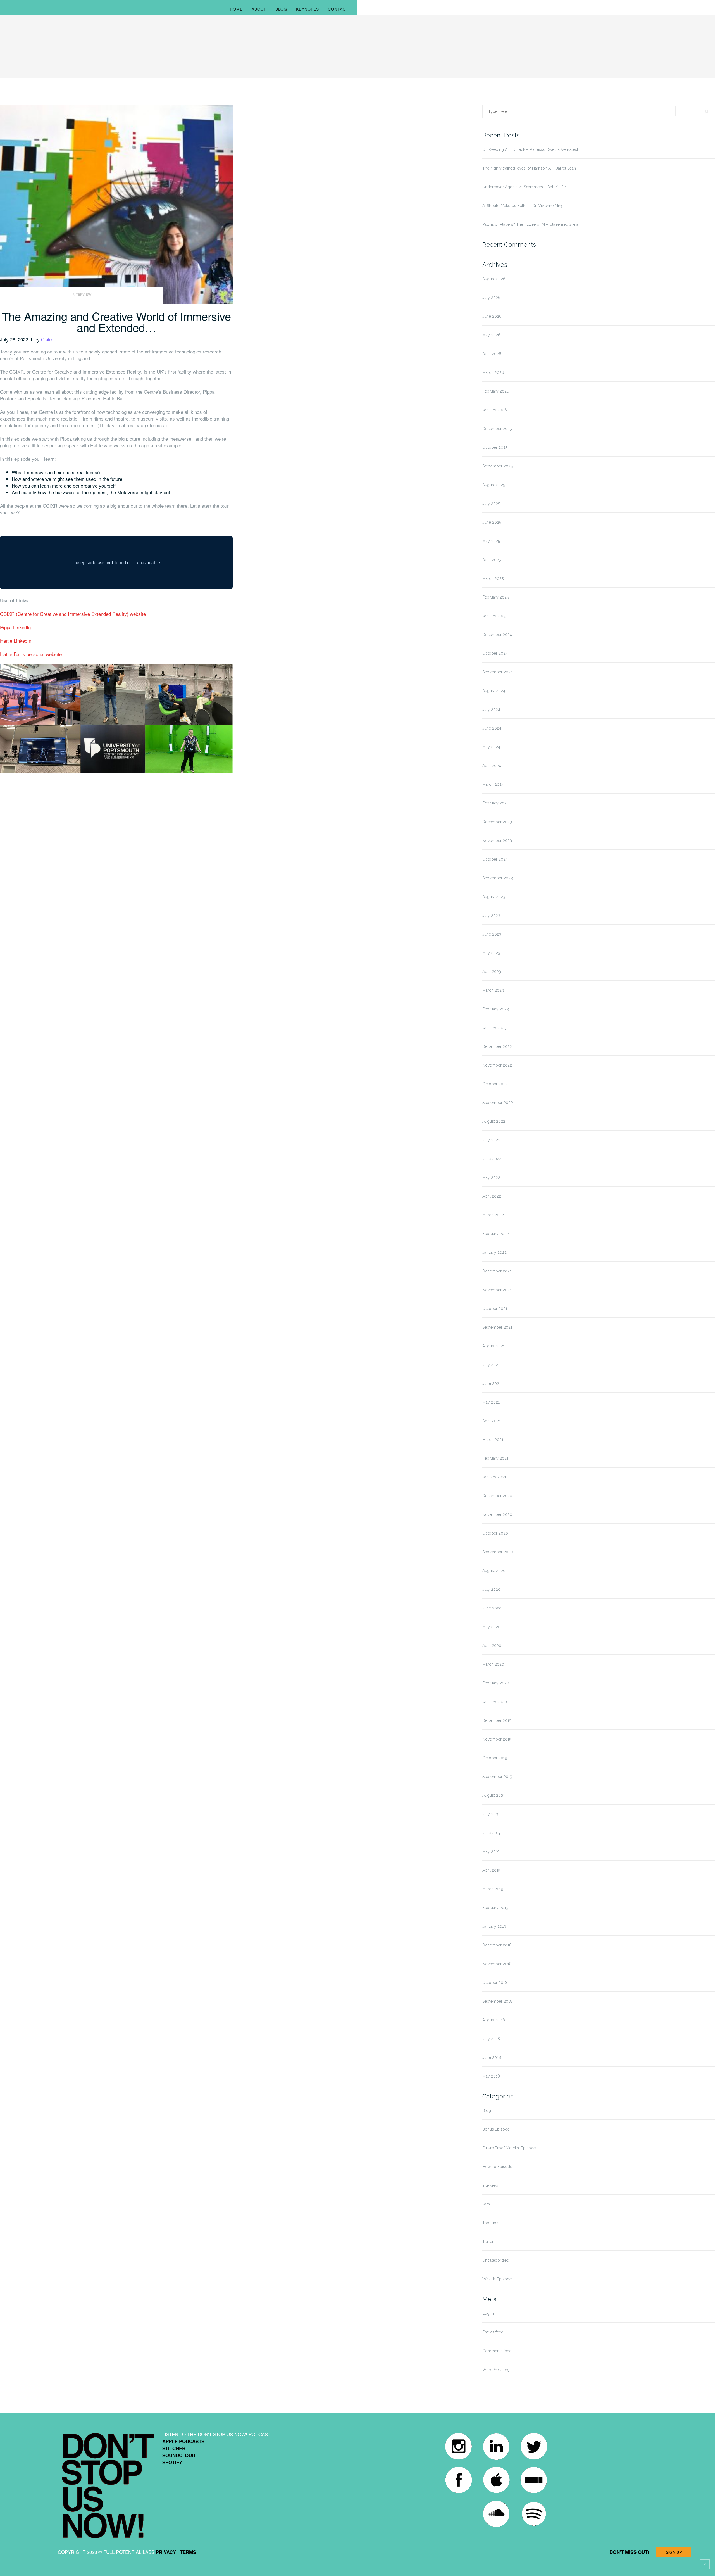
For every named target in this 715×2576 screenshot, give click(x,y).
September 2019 (497, 1777)
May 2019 (491, 1851)
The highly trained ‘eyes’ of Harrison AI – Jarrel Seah (529, 168)
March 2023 (493, 990)
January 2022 (494, 1252)
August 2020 (494, 1571)
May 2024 (491, 747)
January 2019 (494, 1926)
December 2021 (497, 1271)
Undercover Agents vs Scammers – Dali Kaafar (524, 187)
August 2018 (494, 2020)
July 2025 (491, 504)
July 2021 (491, 1365)
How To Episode (497, 2167)
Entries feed (493, 2332)
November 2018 (497, 1964)
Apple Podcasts (183, 2441)
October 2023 (495, 859)
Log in (488, 2313)
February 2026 (496, 391)
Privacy (166, 2552)
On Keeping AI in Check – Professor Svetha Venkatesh (531, 149)
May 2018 (491, 2076)
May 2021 (491, 1402)
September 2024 (498, 672)
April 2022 (492, 1196)
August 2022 (494, 1121)
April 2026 (492, 354)
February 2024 (496, 803)
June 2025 (492, 522)
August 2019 (494, 1795)
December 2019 (497, 1720)
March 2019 (493, 1889)
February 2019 (495, 1908)
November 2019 (497, 1739)
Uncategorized (496, 2260)
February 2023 (496, 1009)
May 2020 (491, 1627)
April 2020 (492, 1646)
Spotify (172, 2462)
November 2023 (497, 841)
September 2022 (498, 1103)
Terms (188, 2552)
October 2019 (495, 1758)
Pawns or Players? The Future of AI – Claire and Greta (530, 224)
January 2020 (495, 1702)
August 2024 (494, 691)
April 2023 (492, 972)
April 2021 (491, 1421)
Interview (82, 295)
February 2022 (496, 1234)
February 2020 (496, 1683)
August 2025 (494, 485)
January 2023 (494, 1028)
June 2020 (492, 1608)
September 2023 (498, 878)
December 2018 (497, 1945)
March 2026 (493, 372)
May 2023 (491, 953)
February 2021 (495, 1458)
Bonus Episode (496, 2129)
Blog (281, 9)
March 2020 (493, 1664)
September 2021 (497, 1327)
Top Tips (490, 2223)
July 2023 (491, 915)
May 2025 (491, 541)
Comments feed (497, 2351)
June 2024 (492, 728)
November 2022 (497, 1065)
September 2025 (497, 466)
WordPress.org (496, 2370)
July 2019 (491, 1814)
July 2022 (491, 1140)
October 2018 (495, 1983)
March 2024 (493, 784)
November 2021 (497, 1290)
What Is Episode (497, 2279)
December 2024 (497, 635)
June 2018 (492, 2057)
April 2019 (491, 1870)
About (259, 9)
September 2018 (497, 2001)
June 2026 (492, 316)
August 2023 (494, 897)
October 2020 (495, 1533)
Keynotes (308, 9)
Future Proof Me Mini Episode (509, 2148)
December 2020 (497, 1496)
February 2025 (495, 597)
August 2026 (494, 279)
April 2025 (492, 560)
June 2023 (492, 934)
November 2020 (497, 1514)
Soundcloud (179, 2455)
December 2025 (497, 429)
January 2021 (494, 1477)
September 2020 (498, 1552)
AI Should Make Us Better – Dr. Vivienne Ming (523, 206)
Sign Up (674, 2552)
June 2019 (492, 1833)
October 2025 (495, 447)
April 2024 (492, 766)
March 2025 (493, 578)
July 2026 (491, 298)
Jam (486, 2204)
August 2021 (494, 1346)
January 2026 (495, 410)
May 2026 (491, 335)
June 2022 (492, 1159)
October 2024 (495, 653)
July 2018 (491, 2039)
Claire (47, 339)
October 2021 (495, 1309)
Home (236, 9)
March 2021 (493, 1440)
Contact (338, 9)
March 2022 (493, 1215)
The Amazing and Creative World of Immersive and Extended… (116, 321)
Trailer (488, 2242)
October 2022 (495, 1084)
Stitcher (174, 2448)
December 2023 (497, 822)
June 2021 (492, 1383)
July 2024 (491, 709)
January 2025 (494, 616)
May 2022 (491, 1177)
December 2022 (497, 1046)
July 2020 (491, 1589)
